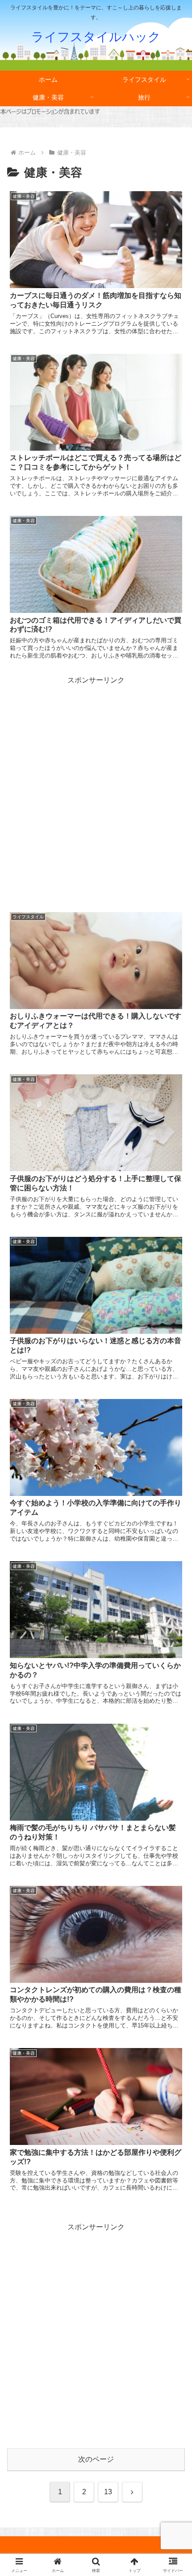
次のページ (96, 2459)
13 (108, 2492)
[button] (173, 1650)
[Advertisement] (96, 782)
